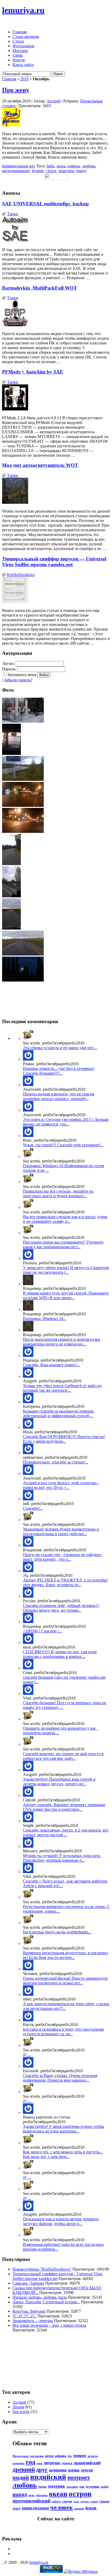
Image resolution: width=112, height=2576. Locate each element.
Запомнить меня (22, 675)
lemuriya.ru (23, 10)
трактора (66, 171)
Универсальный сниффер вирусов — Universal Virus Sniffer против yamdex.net (54, 562)
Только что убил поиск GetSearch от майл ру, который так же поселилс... (63, 1388)
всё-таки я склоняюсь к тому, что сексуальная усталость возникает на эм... (63, 2032)
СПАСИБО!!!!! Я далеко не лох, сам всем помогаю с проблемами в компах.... (60, 1654)
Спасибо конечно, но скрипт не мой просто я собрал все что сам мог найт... (63, 1756)
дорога (67, 2463)
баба (51, 166)
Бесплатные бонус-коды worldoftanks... (57, 1932)
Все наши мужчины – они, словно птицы (49, 2325)
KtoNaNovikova (21, 575)
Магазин (20, 51)
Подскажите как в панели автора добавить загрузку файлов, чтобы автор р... (61, 2221)
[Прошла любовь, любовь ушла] (28, 2020)
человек (62, 2507)
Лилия (18, 2407)
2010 (24, 79)
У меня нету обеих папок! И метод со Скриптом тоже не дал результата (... (66, 1270)
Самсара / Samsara (28, 2283)
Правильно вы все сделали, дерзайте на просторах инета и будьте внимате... (58, 1194)
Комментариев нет (19, 166)
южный (79, 2509)
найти (105, 2487)
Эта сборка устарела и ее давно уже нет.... (60, 1048)
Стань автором (26, 37)
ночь (32, 2495)
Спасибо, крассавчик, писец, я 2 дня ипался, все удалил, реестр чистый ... (66, 1832)
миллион (72, 2487)
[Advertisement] (26, 2360)
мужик (38, 171)
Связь (18, 55)
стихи (51, 171)
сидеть (85, 2502)
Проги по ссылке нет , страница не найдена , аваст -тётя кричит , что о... (63, 1557)
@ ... (27, 2055)
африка (61, 2456)
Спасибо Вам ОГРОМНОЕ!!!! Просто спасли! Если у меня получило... (64, 1439)
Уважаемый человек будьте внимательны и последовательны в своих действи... (61, 1531)
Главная (20, 32)
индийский (48, 2477)
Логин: (8, 663)
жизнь (74, 2470)
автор (49, 2456)
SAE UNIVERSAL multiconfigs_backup (45, 204)
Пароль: (9, 669)
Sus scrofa (21, 2412)
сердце (67, 2501)
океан (58, 2494)
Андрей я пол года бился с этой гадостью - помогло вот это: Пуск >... (61, 1485)
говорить (18, 2463)
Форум (19, 60)
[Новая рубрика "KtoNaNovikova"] (28, 1897)
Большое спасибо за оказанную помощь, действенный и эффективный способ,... (59, 1413)
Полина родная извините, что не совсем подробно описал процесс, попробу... (59, 1096)
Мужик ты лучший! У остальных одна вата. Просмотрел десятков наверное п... (62, 1858)
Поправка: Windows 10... (45, 1319)
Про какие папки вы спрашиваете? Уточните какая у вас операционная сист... (63, 1244)
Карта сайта (23, 65)
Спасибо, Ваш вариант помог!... (51, 1365)
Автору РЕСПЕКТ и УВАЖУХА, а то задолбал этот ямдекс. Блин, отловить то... (65, 1582)
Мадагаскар (21, 2456)
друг (42, 2470)
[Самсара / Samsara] (28, 1969)
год (30, 2462)
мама (42, 2486)
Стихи (18, 41)
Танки (13, 214)
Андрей (54, 101)
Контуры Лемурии (29, 2311)
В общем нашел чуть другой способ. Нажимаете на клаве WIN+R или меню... (66, 1295)
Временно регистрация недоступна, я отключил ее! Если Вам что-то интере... (66, 1955)
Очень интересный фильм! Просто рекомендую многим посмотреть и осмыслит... (65, 1981)
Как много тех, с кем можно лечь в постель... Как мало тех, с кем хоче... (63, 2154)
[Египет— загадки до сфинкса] (28, 1453)
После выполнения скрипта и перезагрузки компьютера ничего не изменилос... (62, 1342)
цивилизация (35, 2508)
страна (104, 2501)
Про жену (16, 90)
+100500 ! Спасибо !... (42, 1631)
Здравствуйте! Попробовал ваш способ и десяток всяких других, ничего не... (59, 1781)
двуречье (52, 2463)
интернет (79, 2477)
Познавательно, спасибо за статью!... (56, 1462)
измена (74, 166)
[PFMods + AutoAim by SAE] (28, 1038)
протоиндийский (32, 2501)
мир (82, 2487)
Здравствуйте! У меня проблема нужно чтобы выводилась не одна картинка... (64, 2129)
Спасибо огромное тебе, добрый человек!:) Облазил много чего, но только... (61, 1608)
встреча (93, 2456)
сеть (76, 2502)
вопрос (80, 2456)
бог (70, 2456)
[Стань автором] (28, 1923)
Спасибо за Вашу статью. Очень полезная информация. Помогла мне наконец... (60, 2078)
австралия (37, 2456)
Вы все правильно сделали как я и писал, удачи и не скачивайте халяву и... (65, 1219)
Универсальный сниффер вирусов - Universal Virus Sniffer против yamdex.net (57, 2276)
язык (91, 2508)
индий (21, 2477)
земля (87, 2470)
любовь (89, 166)
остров (80, 2494)
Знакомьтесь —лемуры (33, 2321)
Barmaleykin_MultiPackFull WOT (40, 288)
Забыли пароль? (18, 680)
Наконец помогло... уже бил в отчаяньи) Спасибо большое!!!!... (59, 1071)
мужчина (93, 2486)
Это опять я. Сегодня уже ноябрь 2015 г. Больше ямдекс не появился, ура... (66, 1122)
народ (20, 2494)
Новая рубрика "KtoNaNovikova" (42, 2269)
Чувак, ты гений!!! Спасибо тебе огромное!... (63, 1145)
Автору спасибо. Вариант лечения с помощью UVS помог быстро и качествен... (64, 1807)
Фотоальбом (23, 46)
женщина (58, 2470)
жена (61, 166)
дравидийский (87, 2463)
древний (24, 2469)
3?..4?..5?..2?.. (24, 2316)
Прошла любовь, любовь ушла (40, 2297)
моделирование (16, 171)
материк (57, 2486)
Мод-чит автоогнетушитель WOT (40, 465)
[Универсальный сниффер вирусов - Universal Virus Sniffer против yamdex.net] (28, 1059)
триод (81, 171)
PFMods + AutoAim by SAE (33, 372)
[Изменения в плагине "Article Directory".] (28, 1872)
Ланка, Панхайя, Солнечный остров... (46, 2302)
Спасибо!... (33, 1508)
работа (56, 2502)
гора (39, 2463)
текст (17, 2508)
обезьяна (42, 2495)
